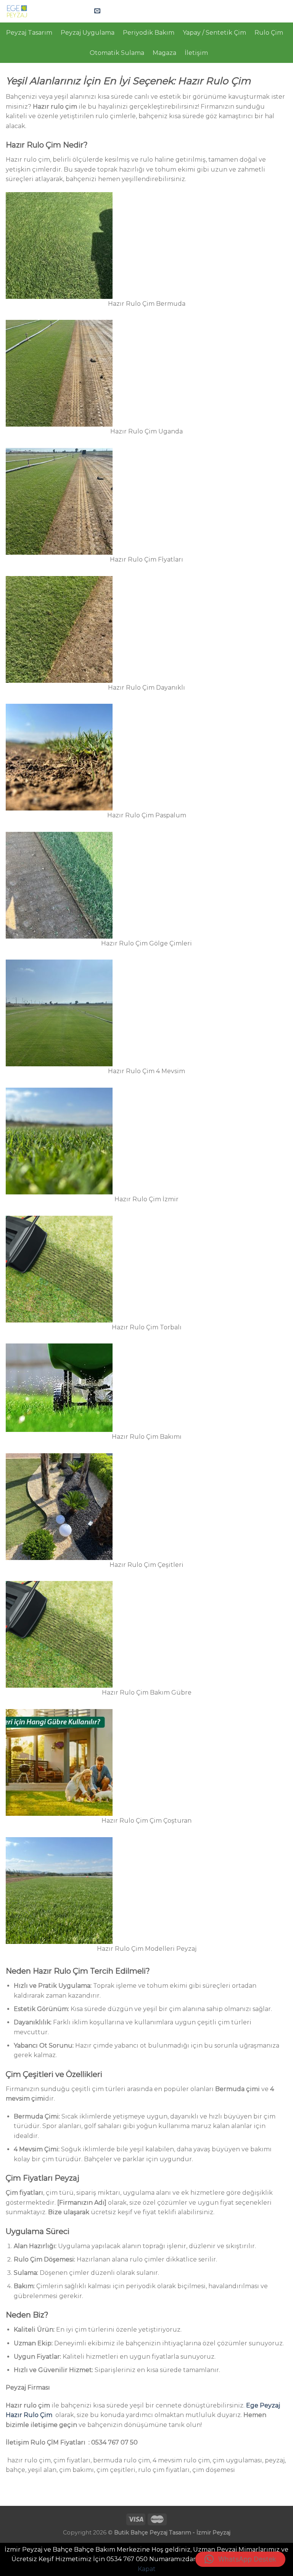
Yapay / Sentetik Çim (214, 33)
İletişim (196, 53)
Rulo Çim (269, 33)
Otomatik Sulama (117, 53)
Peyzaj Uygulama (88, 33)
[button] (240, 2559)
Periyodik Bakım (149, 33)
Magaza (164, 53)
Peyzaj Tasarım (29, 33)
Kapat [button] (147, 2569)
